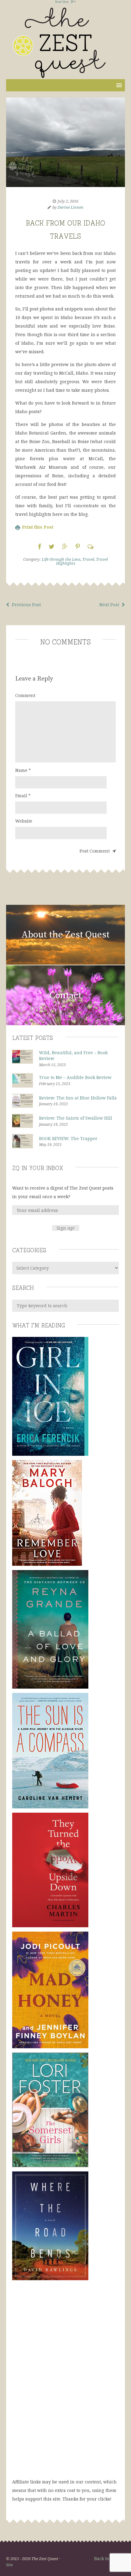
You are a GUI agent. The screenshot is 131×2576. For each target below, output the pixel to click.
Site (9, 2565)
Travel (88, 559)
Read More (62, 2)
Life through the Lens (61, 559)
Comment (25, 695)
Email (23, 796)
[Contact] (65, 1024)
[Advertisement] (65, 2385)
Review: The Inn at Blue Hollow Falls (78, 1098)
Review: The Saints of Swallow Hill (76, 1118)
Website (24, 821)
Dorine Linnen (71, 207)
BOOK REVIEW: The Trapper (68, 1138)
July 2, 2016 (68, 201)
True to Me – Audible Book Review (75, 1077)
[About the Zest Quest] (65, 964)
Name (23, 770)
